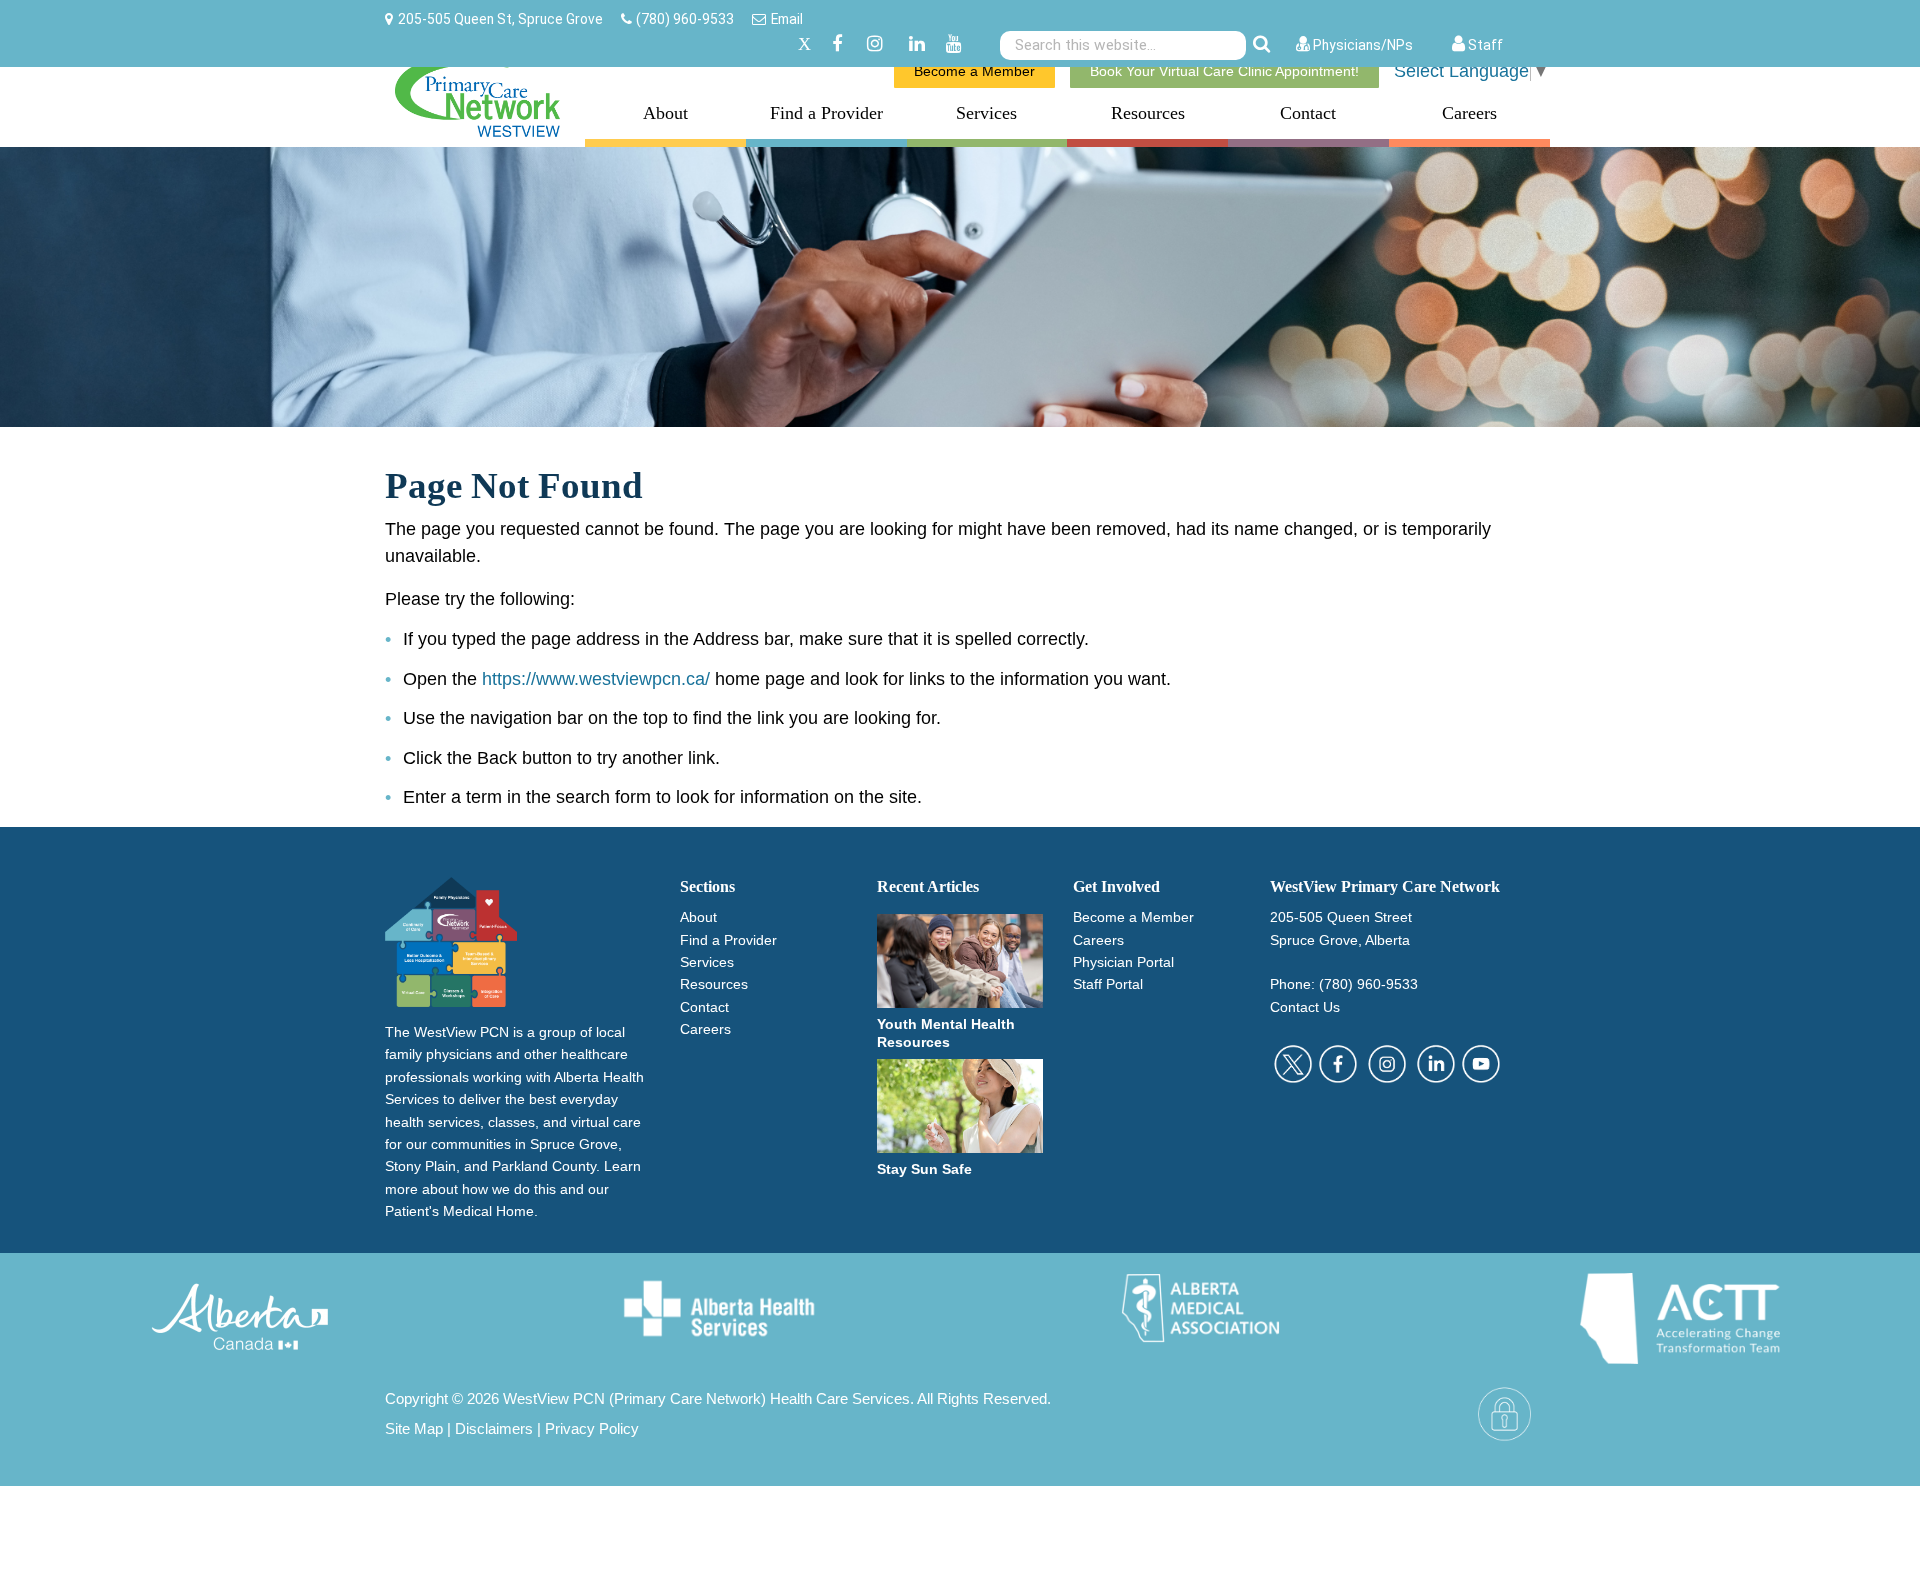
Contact (1308, 113)
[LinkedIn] (917, 45)
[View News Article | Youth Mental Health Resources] (960, 960)
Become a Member (974, 71)
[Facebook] (837, 45)
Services (986, 113)
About (665, 113)
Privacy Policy (592, 1428)
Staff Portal (1108, 984)
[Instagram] (875, 45)
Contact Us (1305, 1007)
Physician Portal (1123, 962)
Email (787, 19)
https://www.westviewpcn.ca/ (596, 679)
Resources (1148, 113)
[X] (804, 45)
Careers (1469, 113)
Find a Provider (826, 113)
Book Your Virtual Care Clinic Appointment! (1224, 71)
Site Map (414, 1428)
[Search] (1261, 45)
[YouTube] (954, 45)
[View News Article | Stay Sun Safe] (960, 1105)
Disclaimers (494, 1428)
